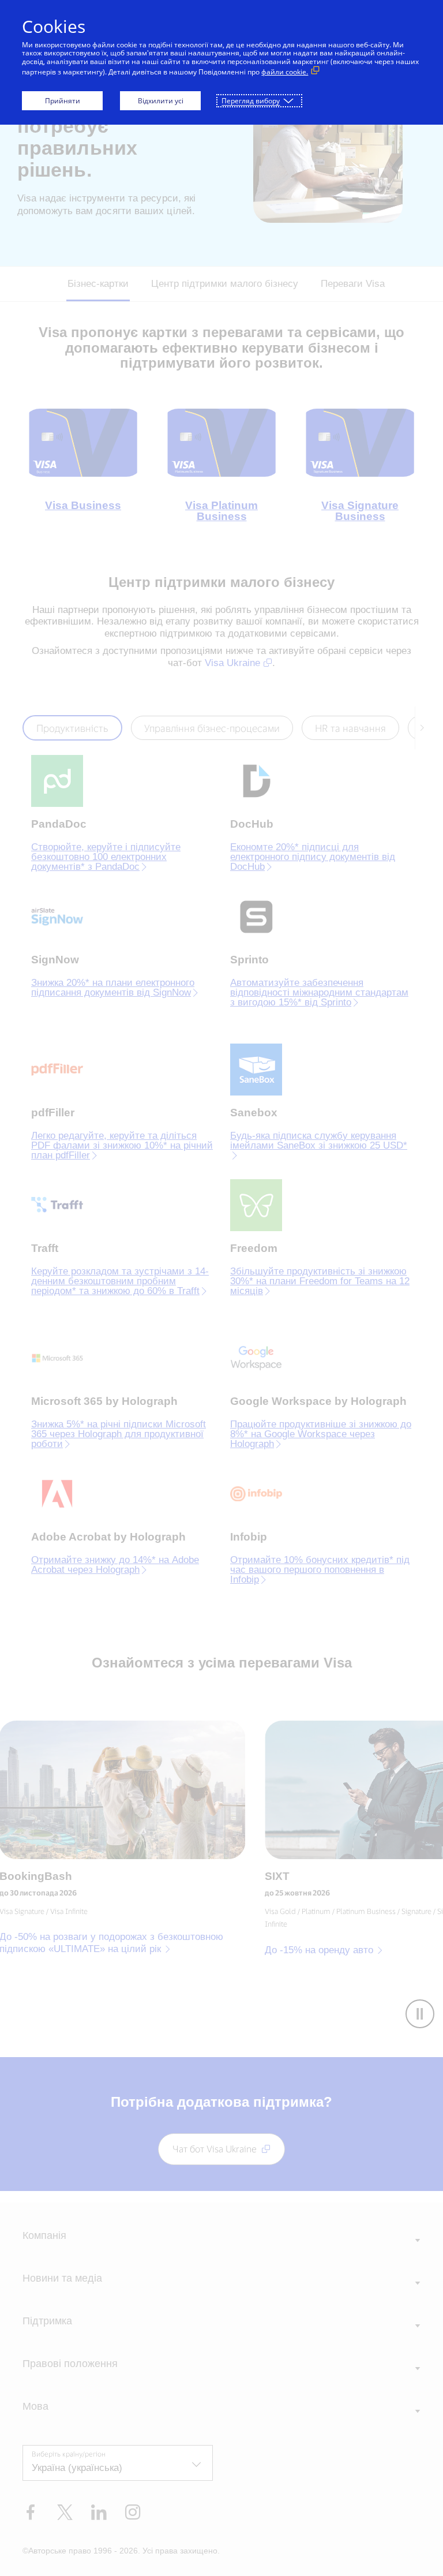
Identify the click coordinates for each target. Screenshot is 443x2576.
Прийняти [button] (63, 101)
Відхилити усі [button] (161, 101)
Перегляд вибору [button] (251, 101)
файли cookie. (285, 72)
